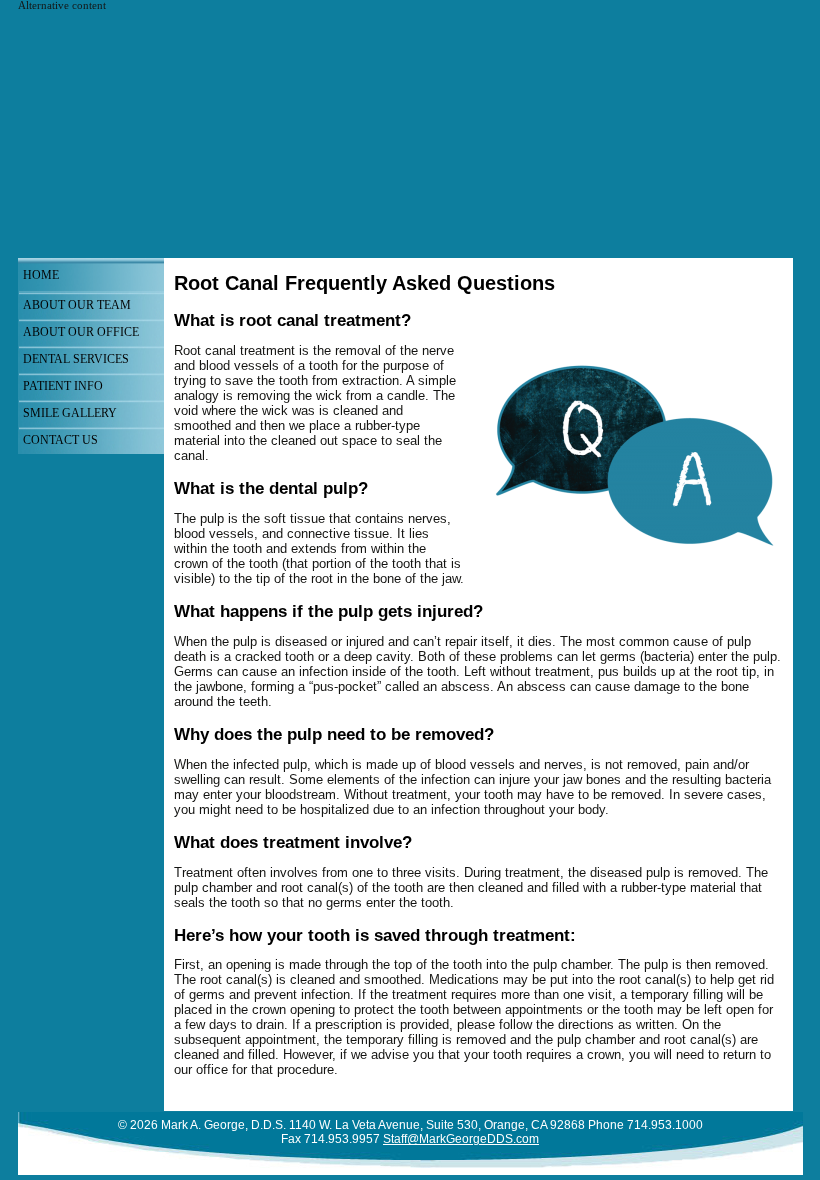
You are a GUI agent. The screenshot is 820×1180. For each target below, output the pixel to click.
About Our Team (77, 305)
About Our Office (81, 332)
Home (41, 275)
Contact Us (60, 440)
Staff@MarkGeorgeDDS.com (461, 1139)
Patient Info (63, 386)
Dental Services (76, 359)
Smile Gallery (70, 413)
